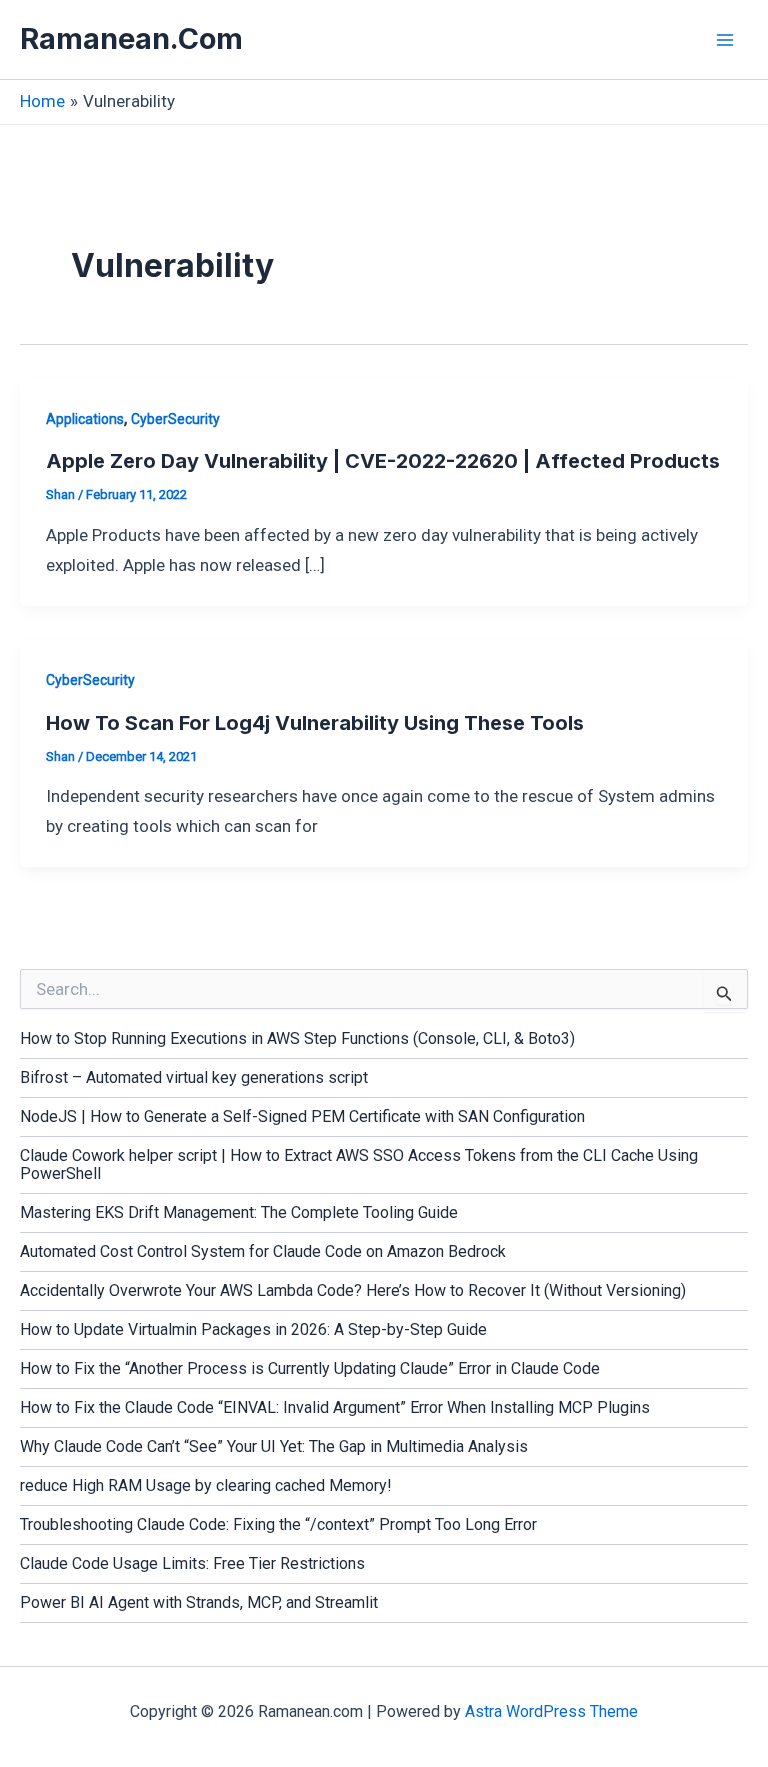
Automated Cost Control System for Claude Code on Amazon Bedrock (263, 1251)
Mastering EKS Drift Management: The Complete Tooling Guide (239, 1212)
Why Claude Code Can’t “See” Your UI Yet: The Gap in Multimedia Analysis (274, 1446)
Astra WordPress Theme (551, 1711)
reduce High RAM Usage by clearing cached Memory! (206, 1485)
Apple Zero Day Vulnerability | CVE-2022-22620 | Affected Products (383, 461)
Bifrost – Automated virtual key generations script (194, 1077)
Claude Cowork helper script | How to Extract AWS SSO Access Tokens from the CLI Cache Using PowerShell (359, 1164)
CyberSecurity (175, 419)
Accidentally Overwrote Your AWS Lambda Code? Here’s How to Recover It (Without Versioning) (353, 1290)
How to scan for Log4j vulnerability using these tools (315, 723)
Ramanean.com (131, 38)
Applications (85, 419)
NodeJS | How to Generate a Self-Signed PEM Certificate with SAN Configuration (302, 1116)
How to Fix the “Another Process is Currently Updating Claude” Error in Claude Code (310, 1368)
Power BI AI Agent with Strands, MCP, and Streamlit (199, 1602)
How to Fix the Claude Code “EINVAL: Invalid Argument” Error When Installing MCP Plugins (335, 1407)
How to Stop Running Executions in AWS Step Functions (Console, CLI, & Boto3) (297, 1038)
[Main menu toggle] (726, 40)
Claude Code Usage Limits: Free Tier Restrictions (192, 1563)
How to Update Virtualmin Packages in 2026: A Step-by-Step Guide (253, 1329)
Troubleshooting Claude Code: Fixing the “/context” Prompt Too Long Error (278, 1524)
